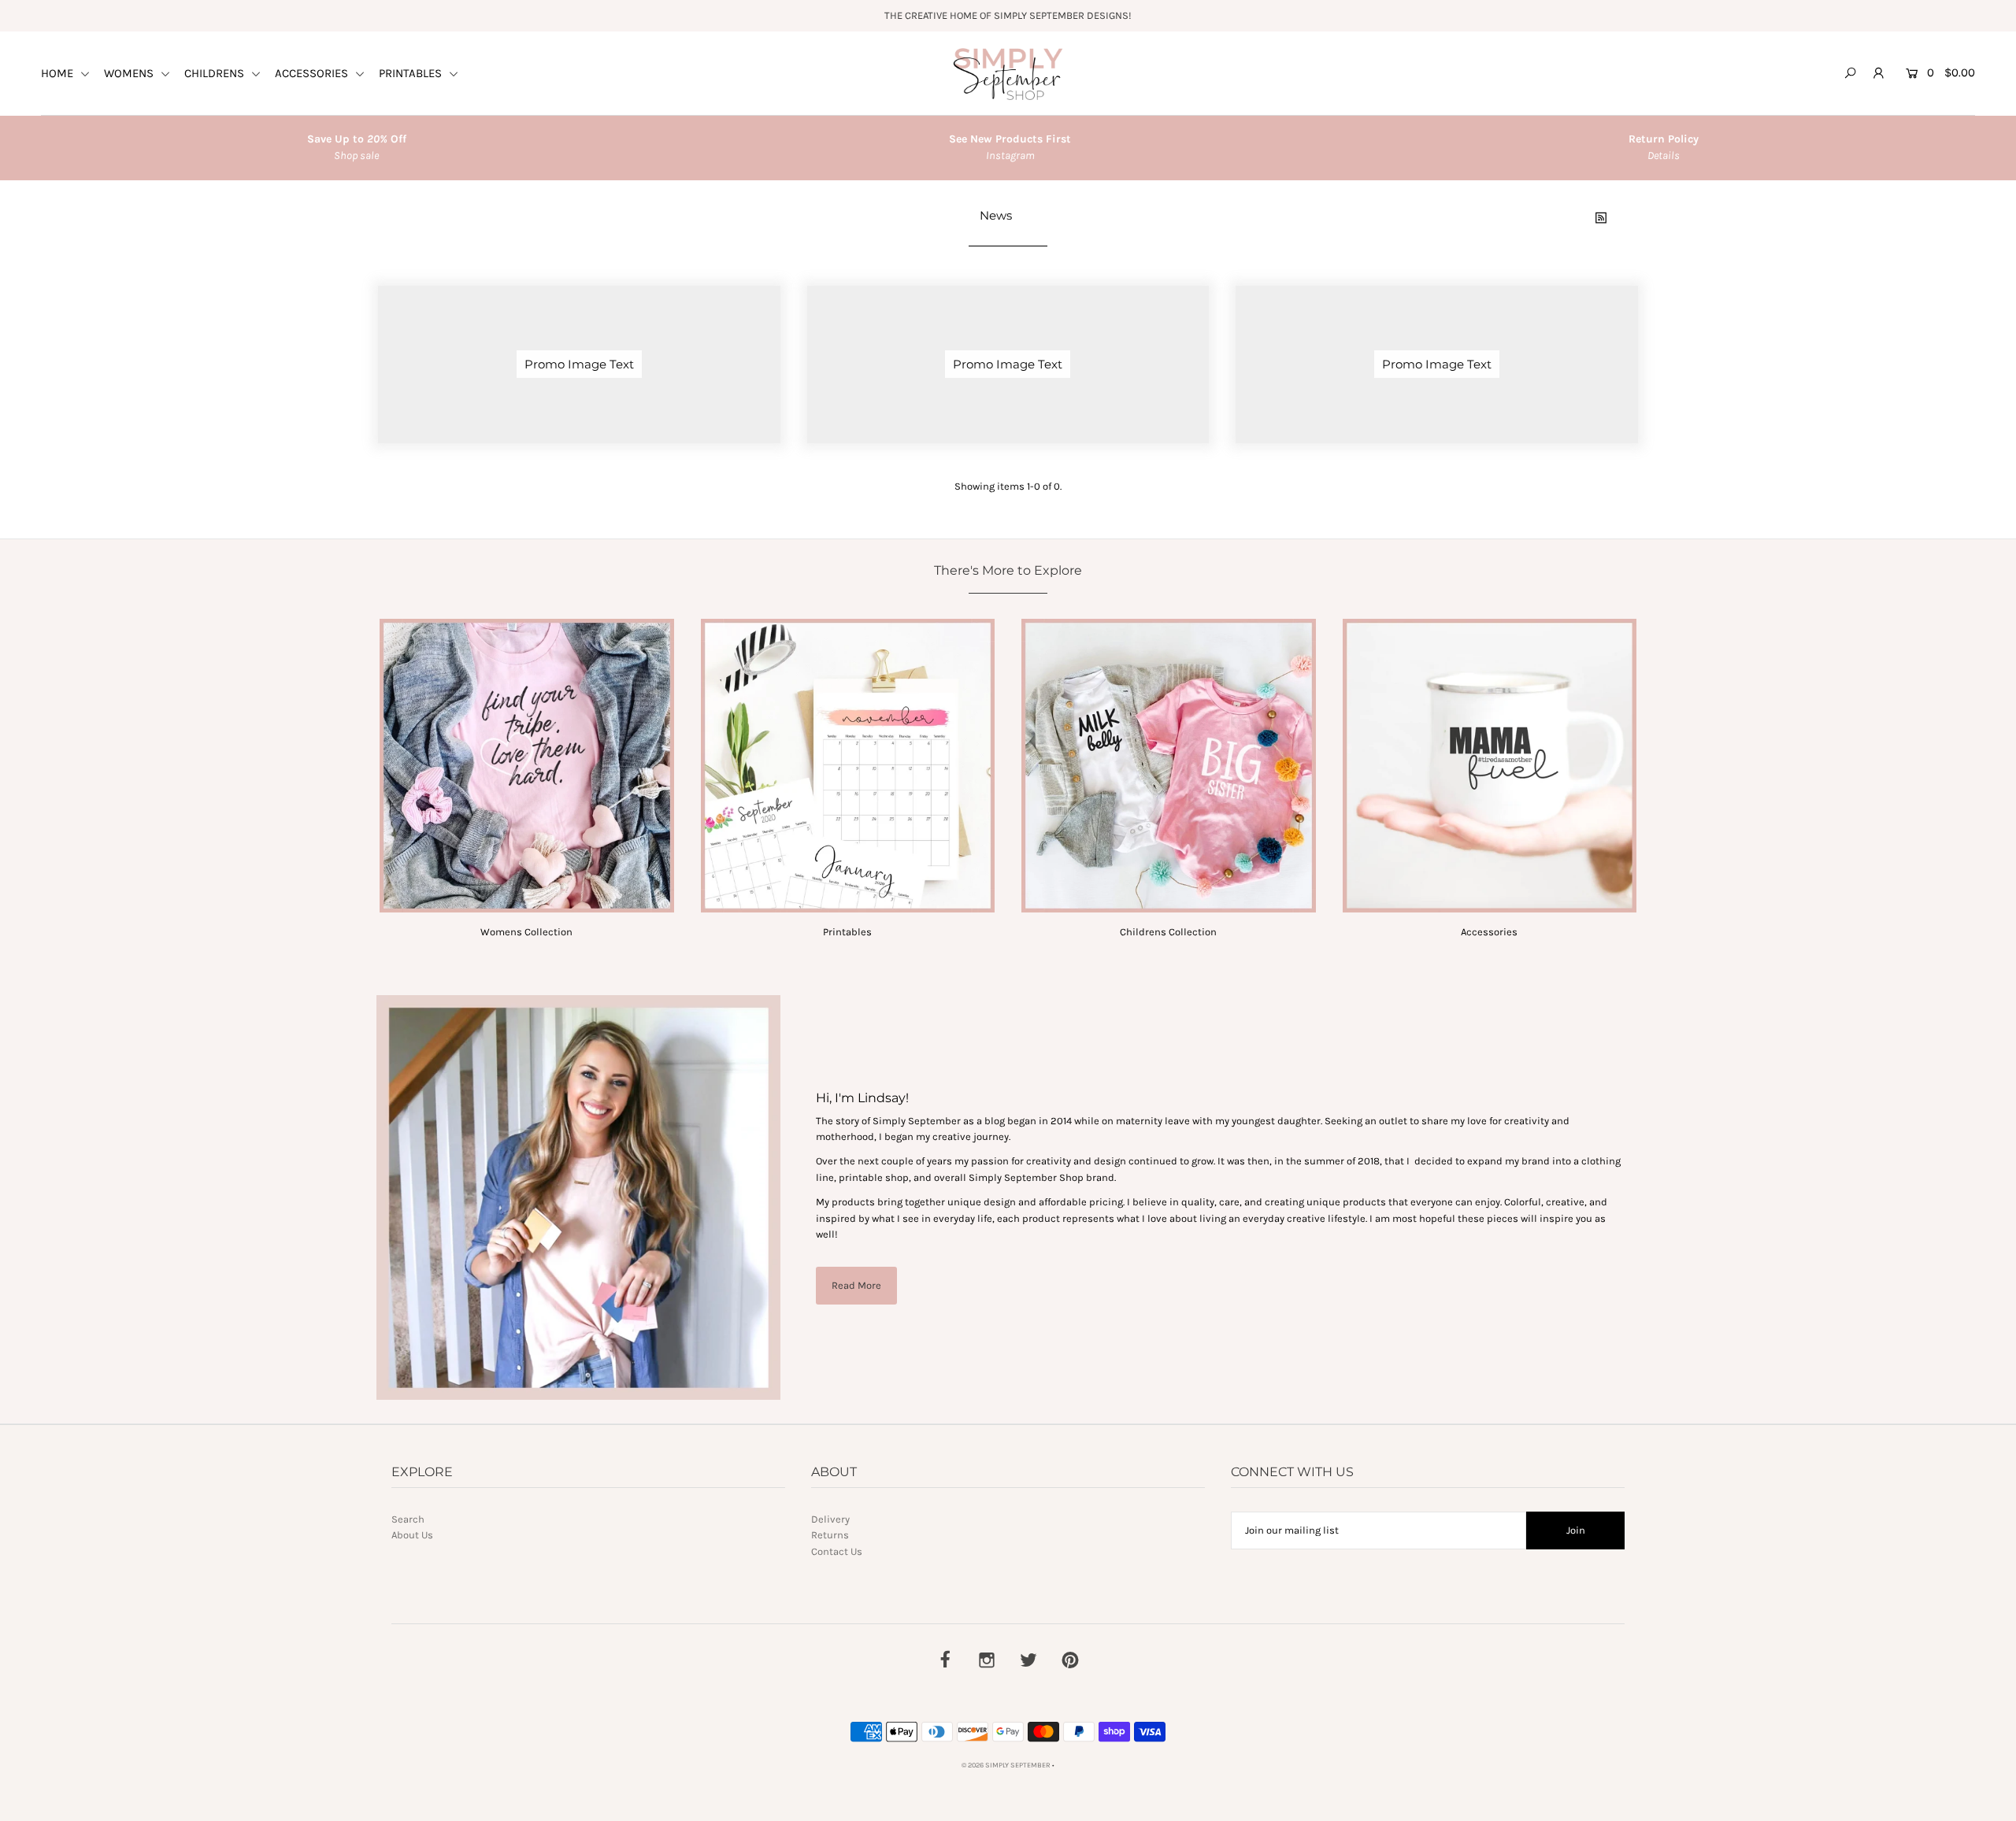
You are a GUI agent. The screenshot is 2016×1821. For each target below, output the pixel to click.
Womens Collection (526, 932)
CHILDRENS (216, 73)
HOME (59, 73)
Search (408, 1519)
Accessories (1489, 932)
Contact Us (837, 1551)
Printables (847, 932)
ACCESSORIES (313, 73)
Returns (830, 1535)
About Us (412, 1535)
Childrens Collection (1168, 932)
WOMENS (130, 73)
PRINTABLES (412, 73)
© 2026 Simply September (1006, 1765)
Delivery (830, 1519)
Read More (856, 1285)
